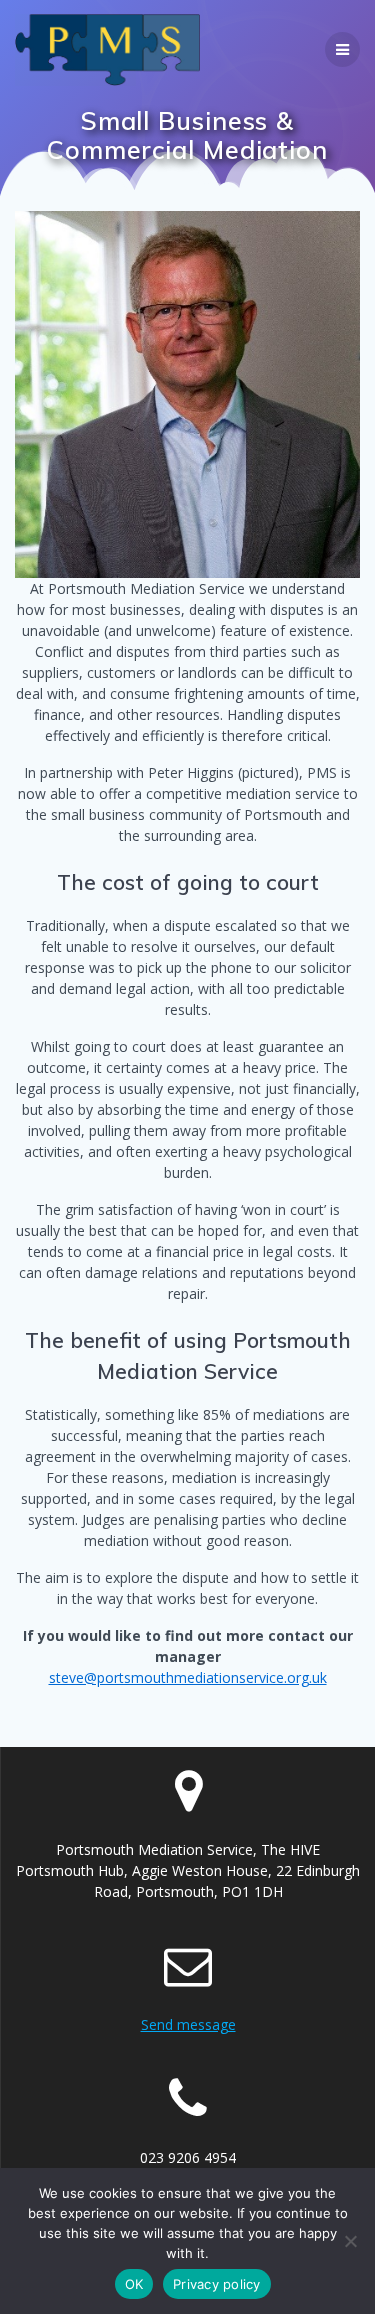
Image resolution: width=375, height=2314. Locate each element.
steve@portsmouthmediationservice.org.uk (188, 1677)
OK (134, 2284)
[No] (350, 2241)
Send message (188, 2024)
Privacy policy (217, 2284)
